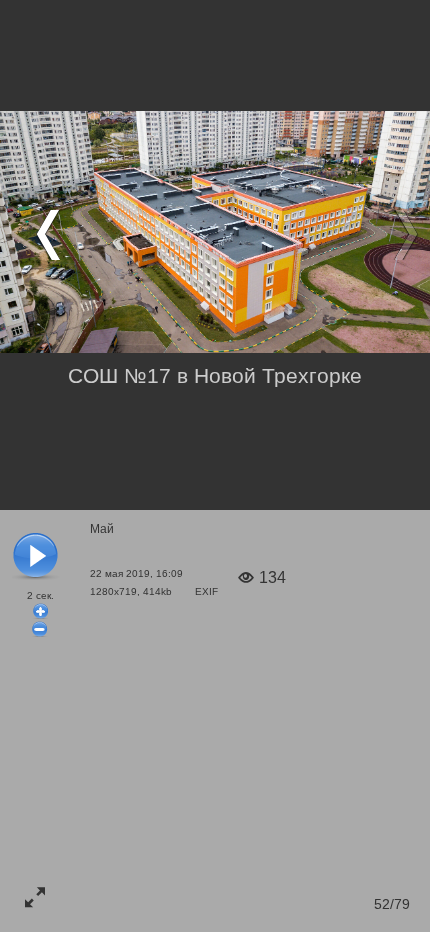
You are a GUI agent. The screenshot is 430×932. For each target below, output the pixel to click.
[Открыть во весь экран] (35, 897)
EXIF (206, 591)
